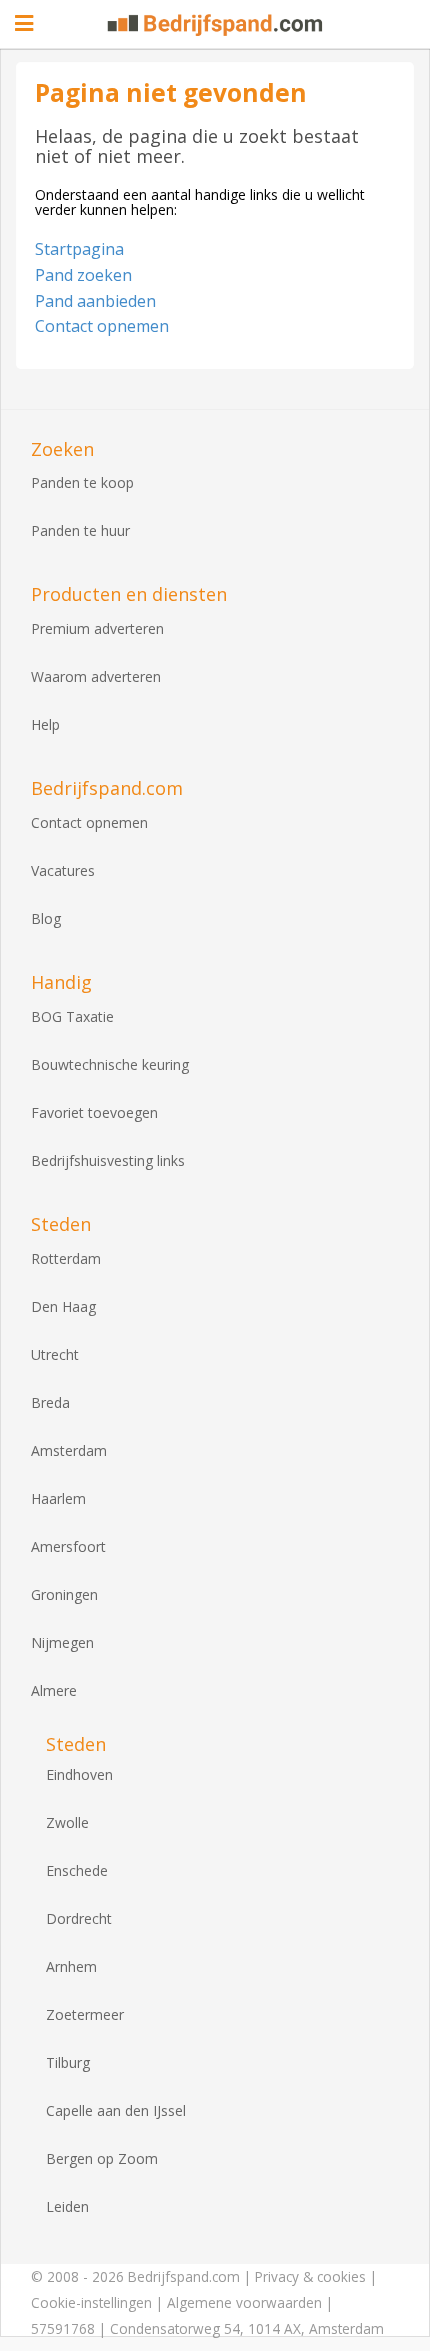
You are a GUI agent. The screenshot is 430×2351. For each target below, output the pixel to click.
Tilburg (68, 2062)
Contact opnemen (102, 326)
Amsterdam (69, 1450)
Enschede (77, 1870)
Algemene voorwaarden (244, 2302)
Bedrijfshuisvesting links (108, 1160)
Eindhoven (79, 1774)
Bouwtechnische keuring (110, 1064)
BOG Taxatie (72, 1016)
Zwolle (67, 1822)
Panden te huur (80, 530)
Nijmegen (62, 1642)
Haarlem (58, 1498)
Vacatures (63, 870)
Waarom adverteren (96, 676)
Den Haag (63, 1306)
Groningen (64, 1594)
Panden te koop (82, 482)
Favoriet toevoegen (94, 1112)
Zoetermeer (85, 2014)
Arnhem (71, 1966)
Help (45, 724)
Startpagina (79, 249)
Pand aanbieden (95, 301)
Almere (54, 1690)
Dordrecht (79, 1918)
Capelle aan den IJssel (116, 2110)
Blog (46, 918)
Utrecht (55, 1354)
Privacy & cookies (310, 2276)
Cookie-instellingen (91, 2302)
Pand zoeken (83, 275)
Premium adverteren (97, 628)
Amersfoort (68, 1546)
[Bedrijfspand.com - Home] (215, 25)
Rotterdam (66, 1258)
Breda (50, 1402)
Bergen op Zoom (102, 2158)
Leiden (67, 2206)
